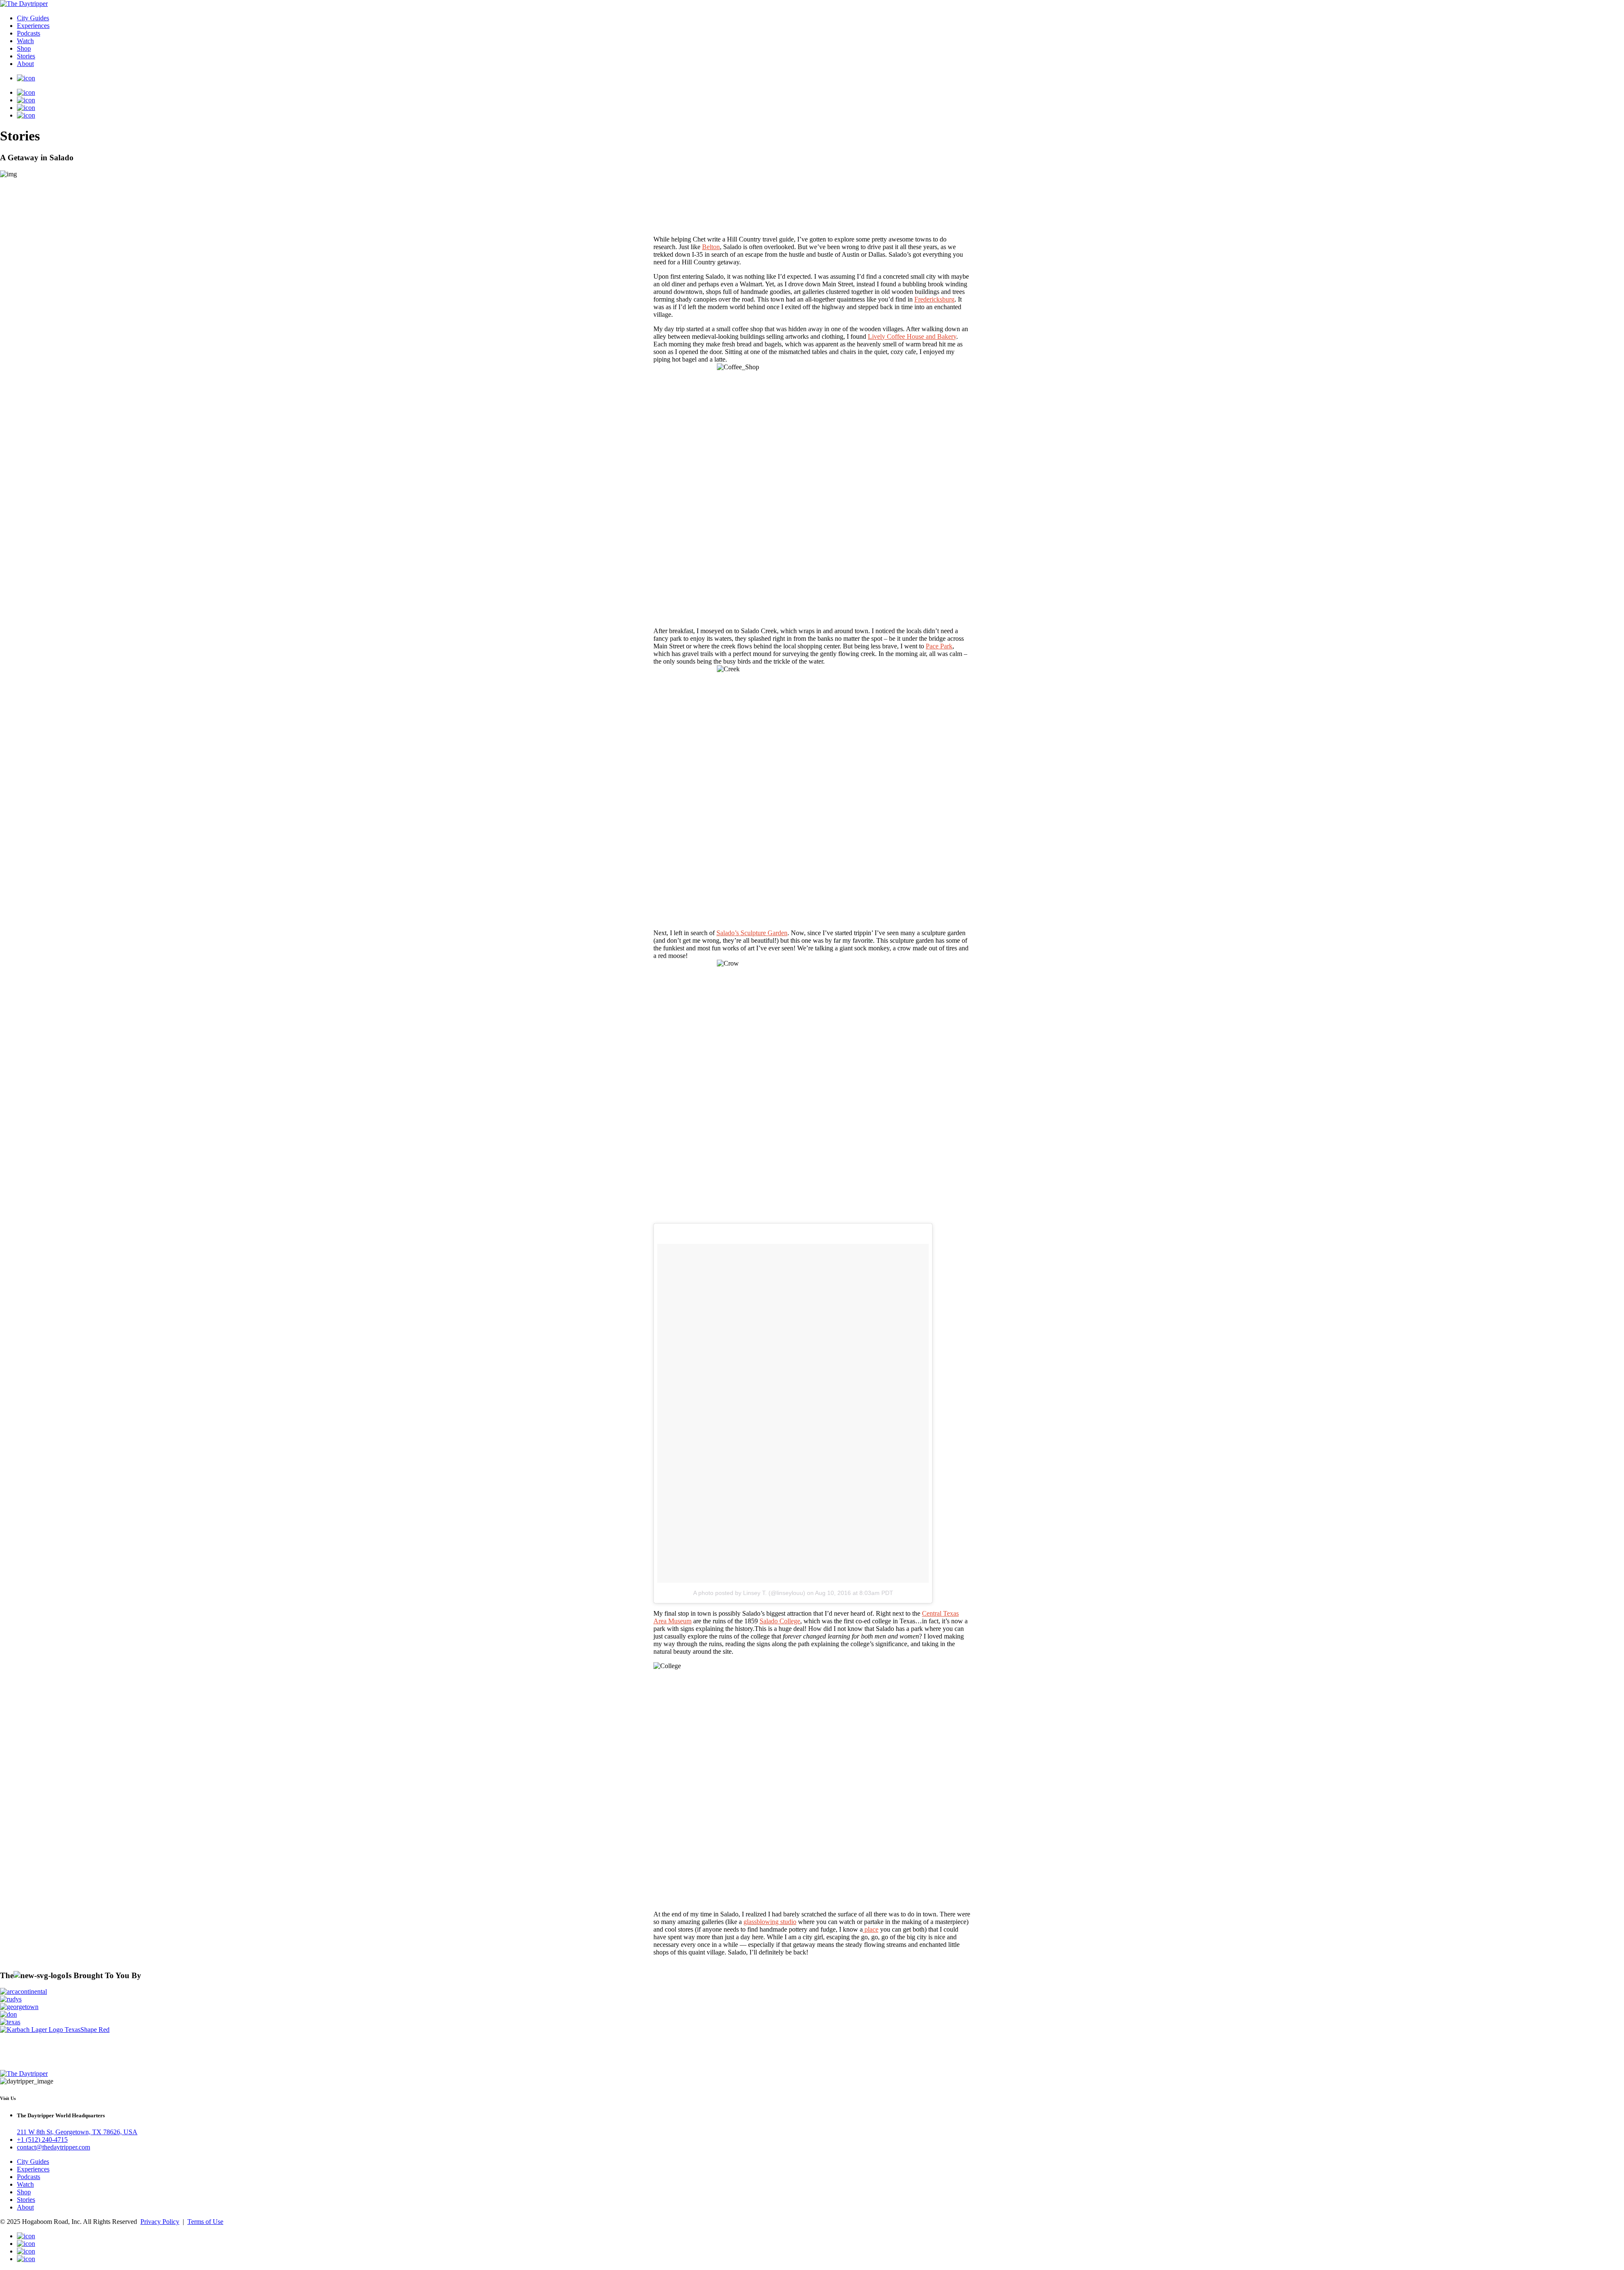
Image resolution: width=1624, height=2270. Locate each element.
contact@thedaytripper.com (53, 2148)
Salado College (780, 1621)
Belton (711, 247)
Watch (25, 41)
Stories (26, 56)
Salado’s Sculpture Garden (752, 933)
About (25, 64)
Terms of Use (205, 2222)
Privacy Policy (160, 2222)
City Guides (33, 18)
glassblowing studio (770, 1922)
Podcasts (29, 33)
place (871, 1929)
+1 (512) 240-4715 (42, 2140)
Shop (24, 48)
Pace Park (939, 646)
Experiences (33, 26)
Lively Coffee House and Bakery (912, 336)
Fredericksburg (934, 299)
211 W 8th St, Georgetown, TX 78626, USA (77, 2132)
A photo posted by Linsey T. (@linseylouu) (749, 1593)
